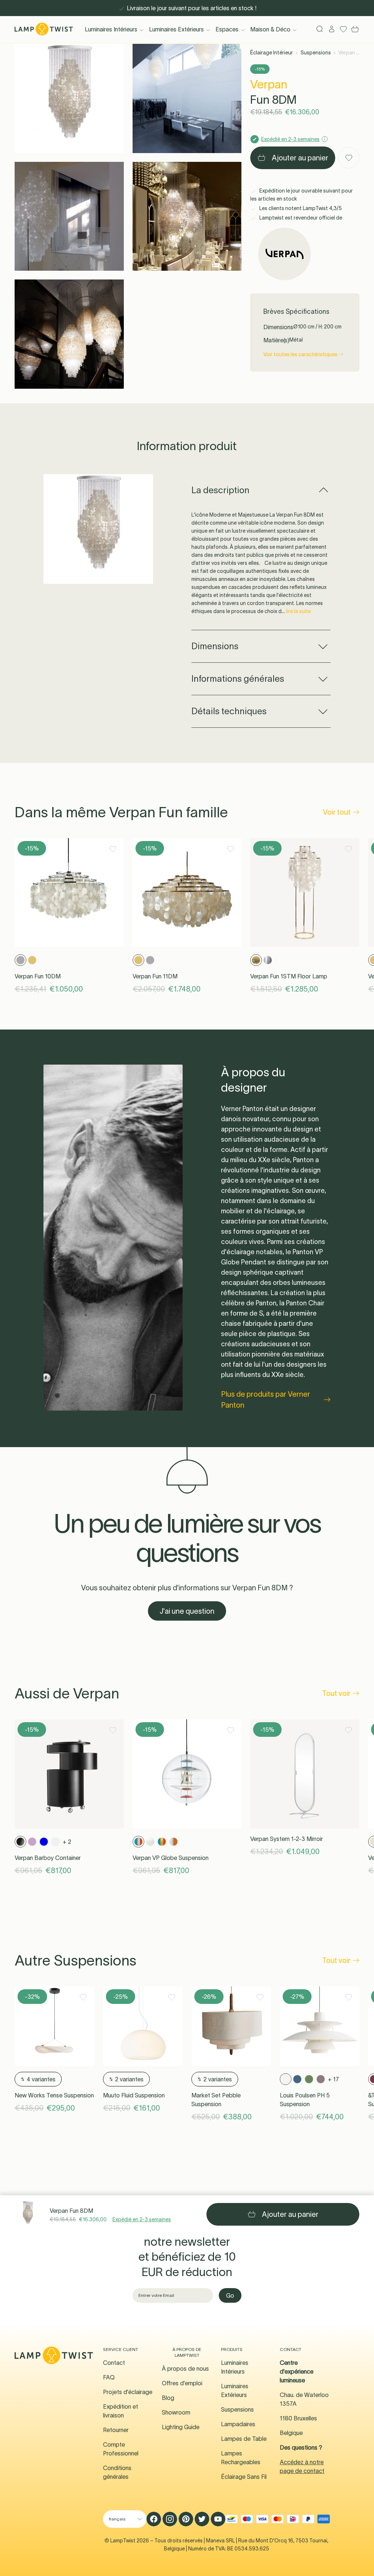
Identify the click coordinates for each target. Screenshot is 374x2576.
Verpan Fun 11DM (155, 976)
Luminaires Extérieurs (176, 29)
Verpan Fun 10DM (38, 976)
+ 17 (333, 2079)
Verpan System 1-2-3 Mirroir (287, 1839)
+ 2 (67, 1842)
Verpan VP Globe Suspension (171, 1858)
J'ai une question (187, 1611)
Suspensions (316, 53)
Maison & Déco (270, 29)
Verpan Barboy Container (48, 1858)
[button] (69, 98)
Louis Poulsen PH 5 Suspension (305, 2100)
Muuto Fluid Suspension (134, 2095)
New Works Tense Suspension (54, 2095)
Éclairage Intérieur (272, 53)
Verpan (269, 84)
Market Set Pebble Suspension (216, 2100)
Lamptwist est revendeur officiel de (300, 218)
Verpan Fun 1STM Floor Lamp (289, 976)
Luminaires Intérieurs (111, 29)
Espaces (227, 29)
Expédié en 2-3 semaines (142, 2219)
